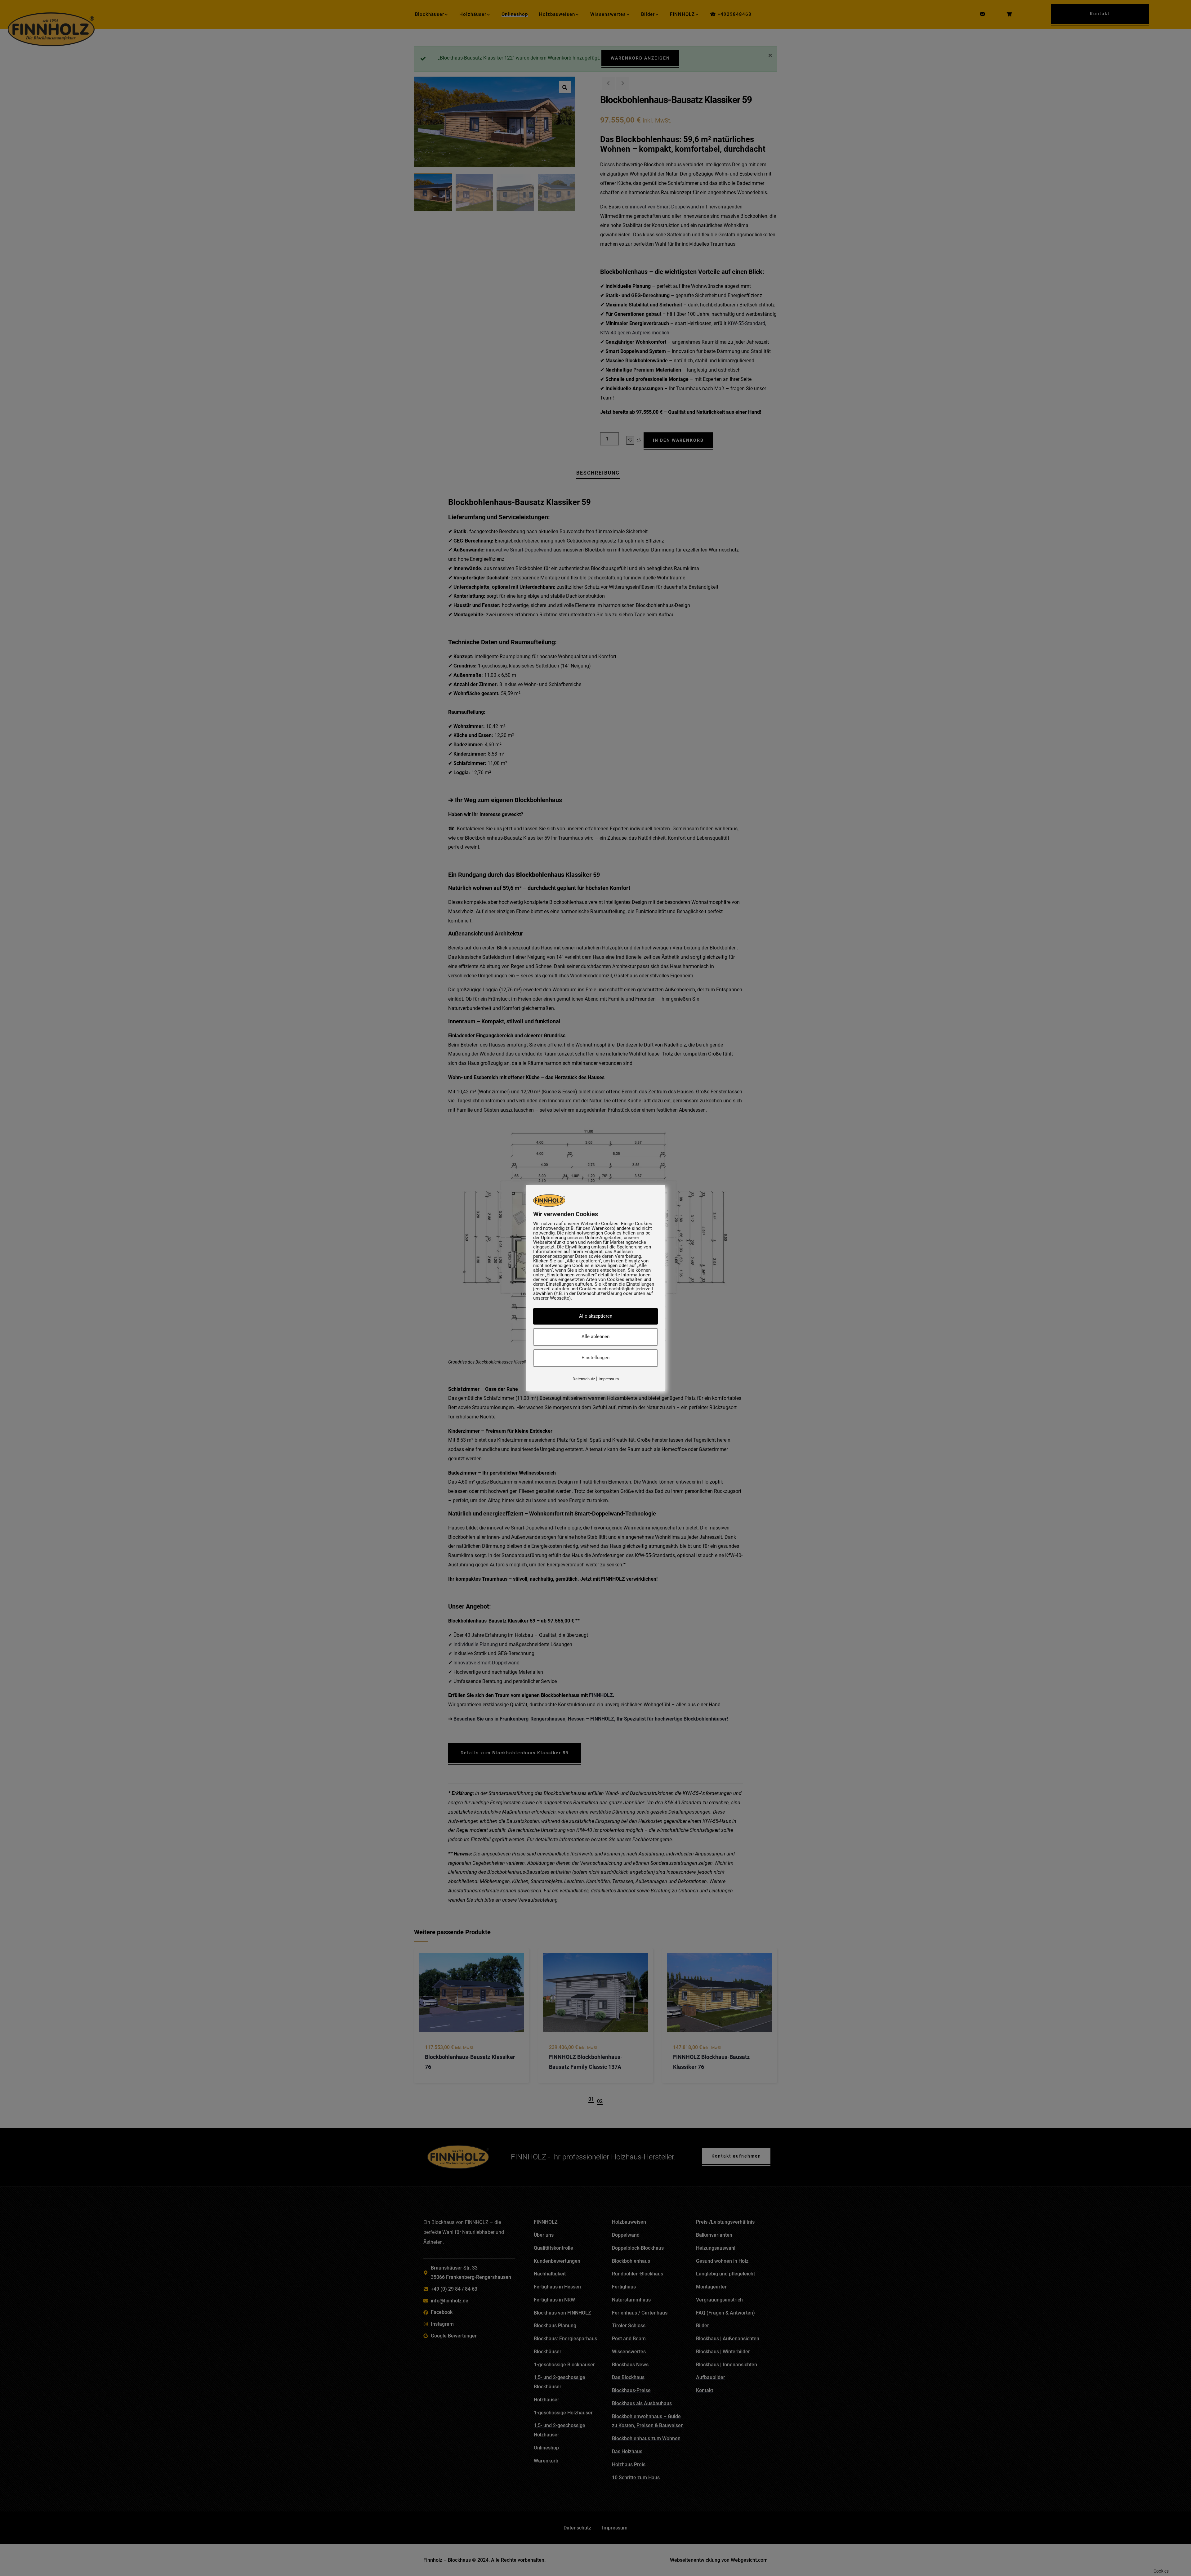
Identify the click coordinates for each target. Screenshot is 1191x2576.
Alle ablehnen (595, 1337)
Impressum (609, 1379)
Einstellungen (595, 1358)
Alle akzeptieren (596, 1316)
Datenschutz (584, 1379)
